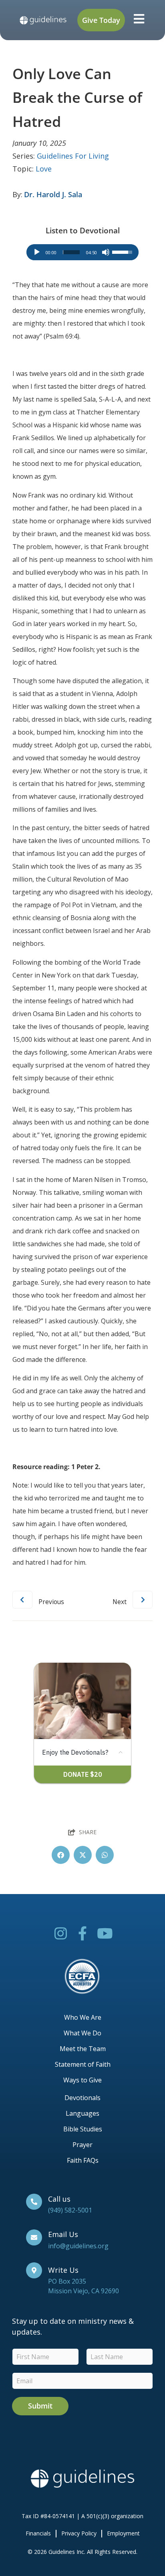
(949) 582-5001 (70, 2210)
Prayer (82, 2145)
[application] (82, 252)
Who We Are (83, 2017)
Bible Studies (83, 2129)
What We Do (82, 2033)
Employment (123, 2533)
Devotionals (82, 2098)
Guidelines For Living (73, 156)
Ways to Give (82, 2080)
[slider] (71, 252)
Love (44, 169)
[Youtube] (105, 1933)
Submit (40, 2406)
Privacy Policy (79, 2533)
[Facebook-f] (83, 1933)
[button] (61, 1855)
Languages (82, 2113)
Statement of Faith (83, 2064)
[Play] (37, 252)
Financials (38, 2533)
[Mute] (106, 252)
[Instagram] (61, 1933)
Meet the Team (83, 2049)
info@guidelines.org (78, 2246)
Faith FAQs (83, 2160)
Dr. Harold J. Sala (53, 194)
